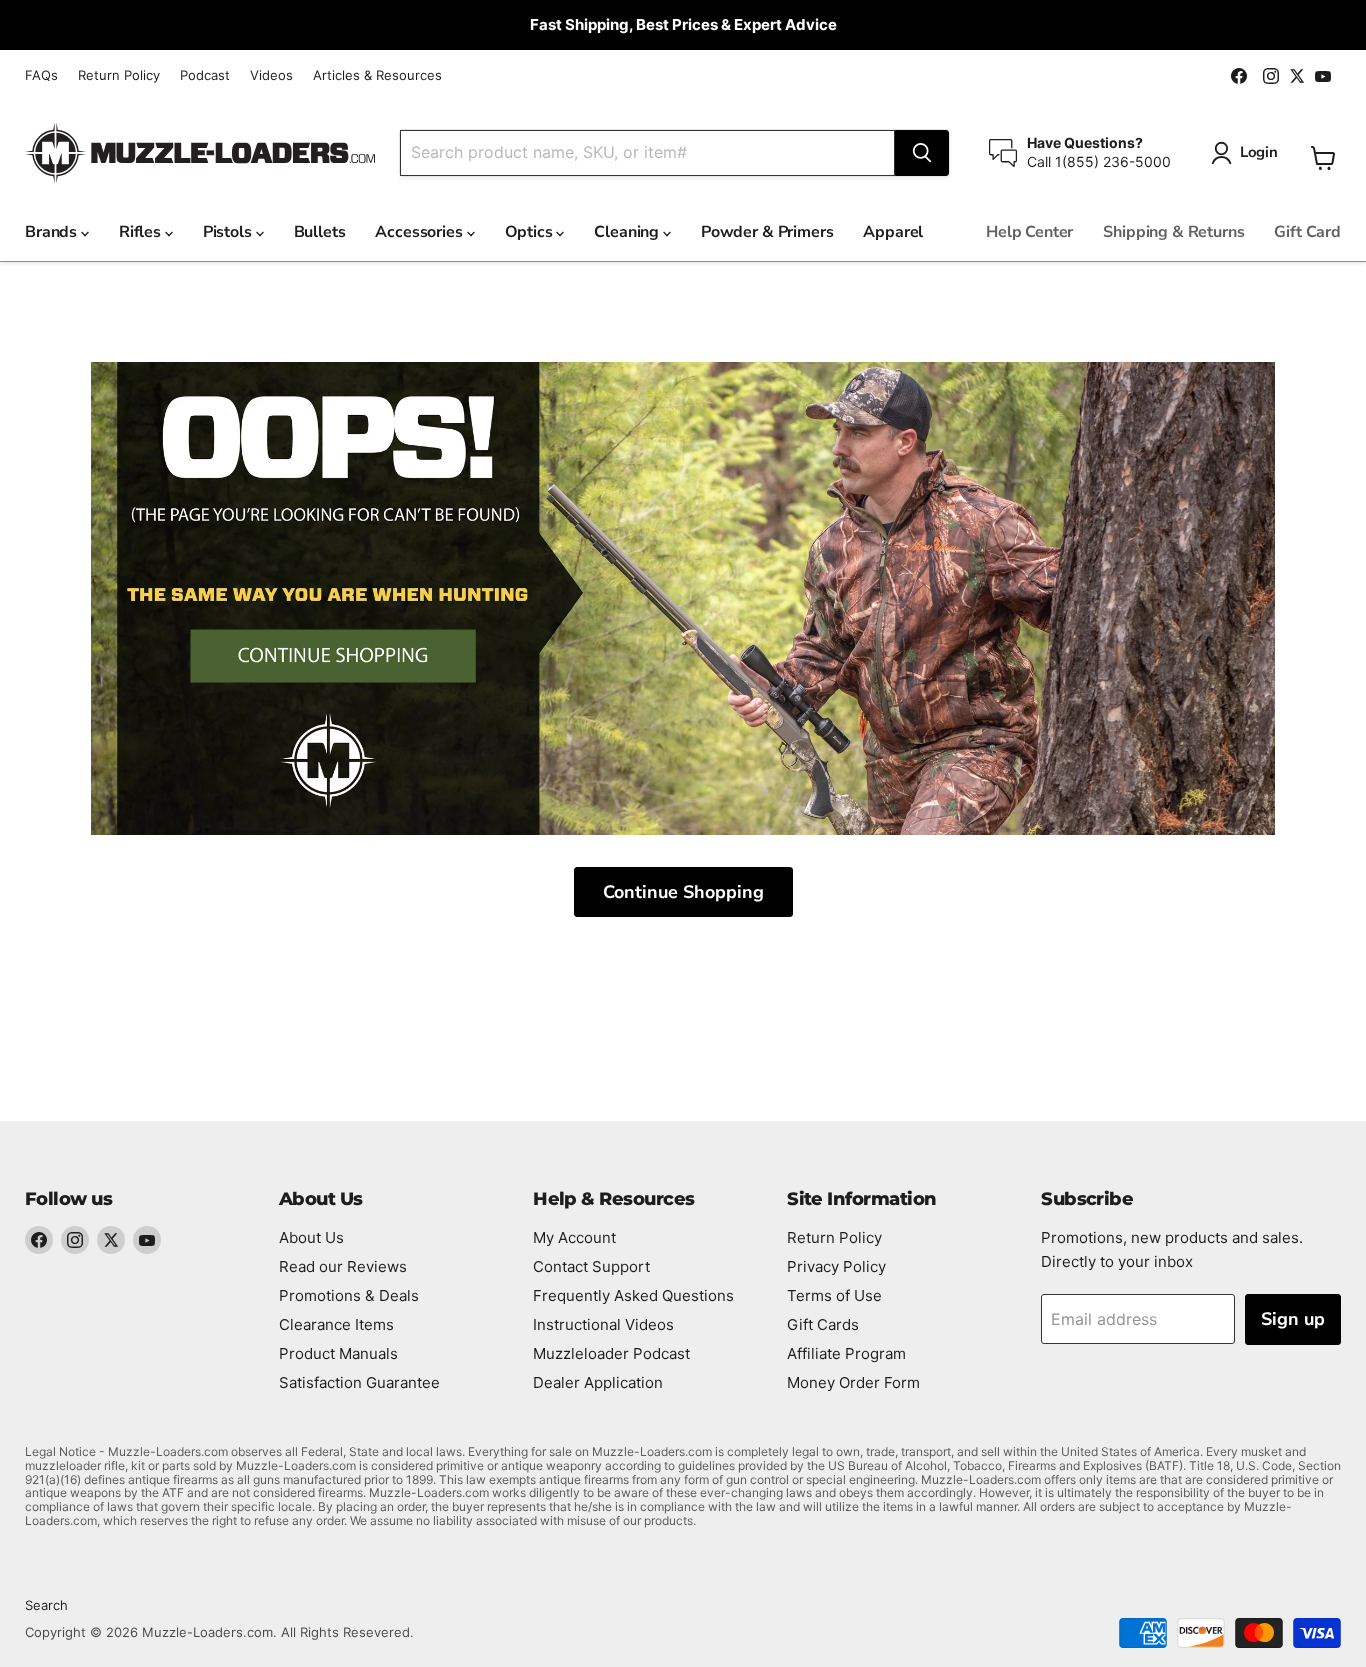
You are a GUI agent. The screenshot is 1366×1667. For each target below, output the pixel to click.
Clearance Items (336, 1324)
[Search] (922, 153)
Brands (53, 232)
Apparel (893, 232)
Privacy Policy (836, 1266)
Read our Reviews (343, 1266)
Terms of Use (834, 1295)
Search (46, 1605)
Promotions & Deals (349, 1295)
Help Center (1029, 232)
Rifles (142, 232)
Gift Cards (823, 1324)
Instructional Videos (603, 1324)
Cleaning (628, 232)
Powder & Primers (767, 232)
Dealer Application (598, 1382)
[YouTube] (147, 1240)
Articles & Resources (377, 75)
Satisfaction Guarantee (359, 1382)
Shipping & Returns (1173, 232)
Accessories (420, 232)
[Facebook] (39, 1240)
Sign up (1293, 1319)
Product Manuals (338, 1353)
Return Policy (119, 75)
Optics (531, 232)
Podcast (205, 75)
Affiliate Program (846, 1353)
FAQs (41, 75)
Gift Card (1307, 232)
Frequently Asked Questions (633, 1295)
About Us (311, 1237)
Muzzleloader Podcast (611, 1353)
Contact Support (591, 1266)
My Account (574, 1237)
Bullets (320, 232)
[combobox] (647, 153)
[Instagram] (75, 1240)
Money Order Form (853, 1382)
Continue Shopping (683, 892)
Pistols (229, 232)
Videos (271, 75)
